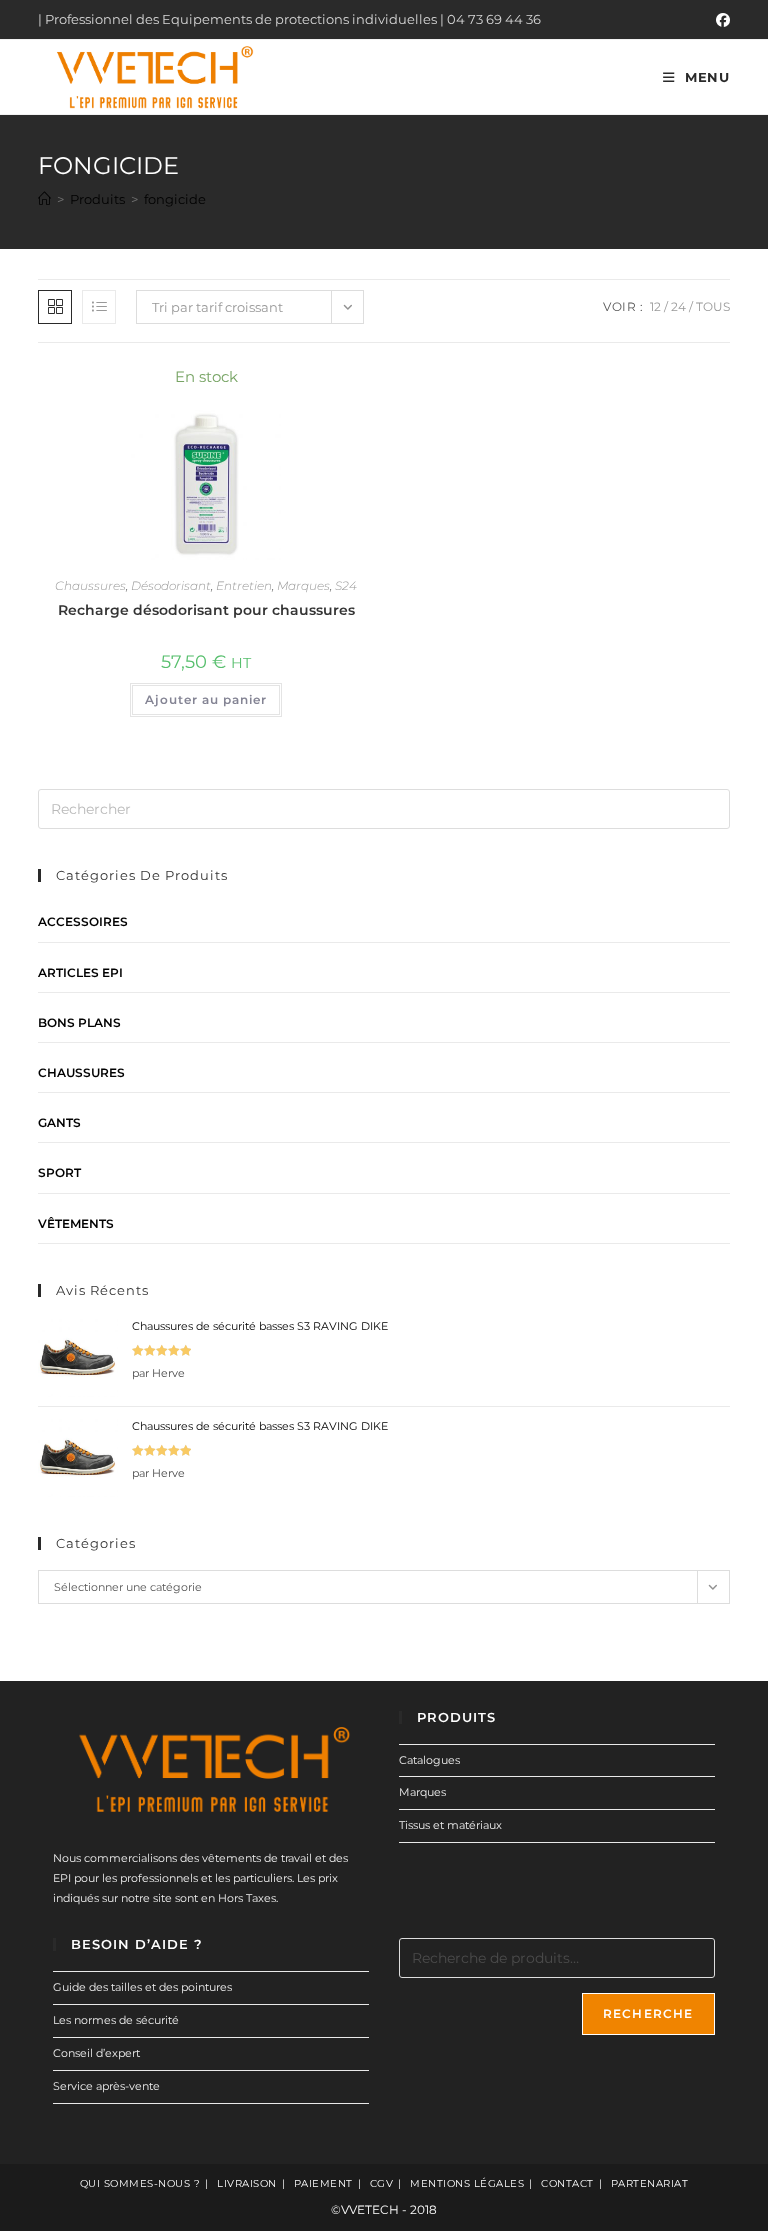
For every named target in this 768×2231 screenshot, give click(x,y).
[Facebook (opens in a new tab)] (720, 20)
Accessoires (83, 921)
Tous (713, 306)
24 (678, 306)
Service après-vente (106, 2086)
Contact (567, 2183)
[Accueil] (44, 199)
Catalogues (429, 1760)
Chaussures (90, 585)
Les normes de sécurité (116, 2020)
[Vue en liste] (99, 307)
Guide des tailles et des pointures (142, 1987)
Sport (59, 1172)
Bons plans (79, 1022)
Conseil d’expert (96, 2053)
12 (655, 306)
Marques (303, 585)
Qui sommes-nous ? (140, 2183)
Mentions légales (467, 2183)
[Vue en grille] (55, 307)
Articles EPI (80, 972)
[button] (305, 386)
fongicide (175, 199)
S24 (346, 585)
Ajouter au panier (206, 699)
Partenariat (650, 2183)
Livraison (247, 2183)
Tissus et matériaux (450, 1825)
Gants (59, 1122)
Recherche (648, 2013)
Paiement (323, 2183)
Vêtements (76, 1223)
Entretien (244, 585)
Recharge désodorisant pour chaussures (206, 610)
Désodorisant (171, 585)
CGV (382, 2183)
